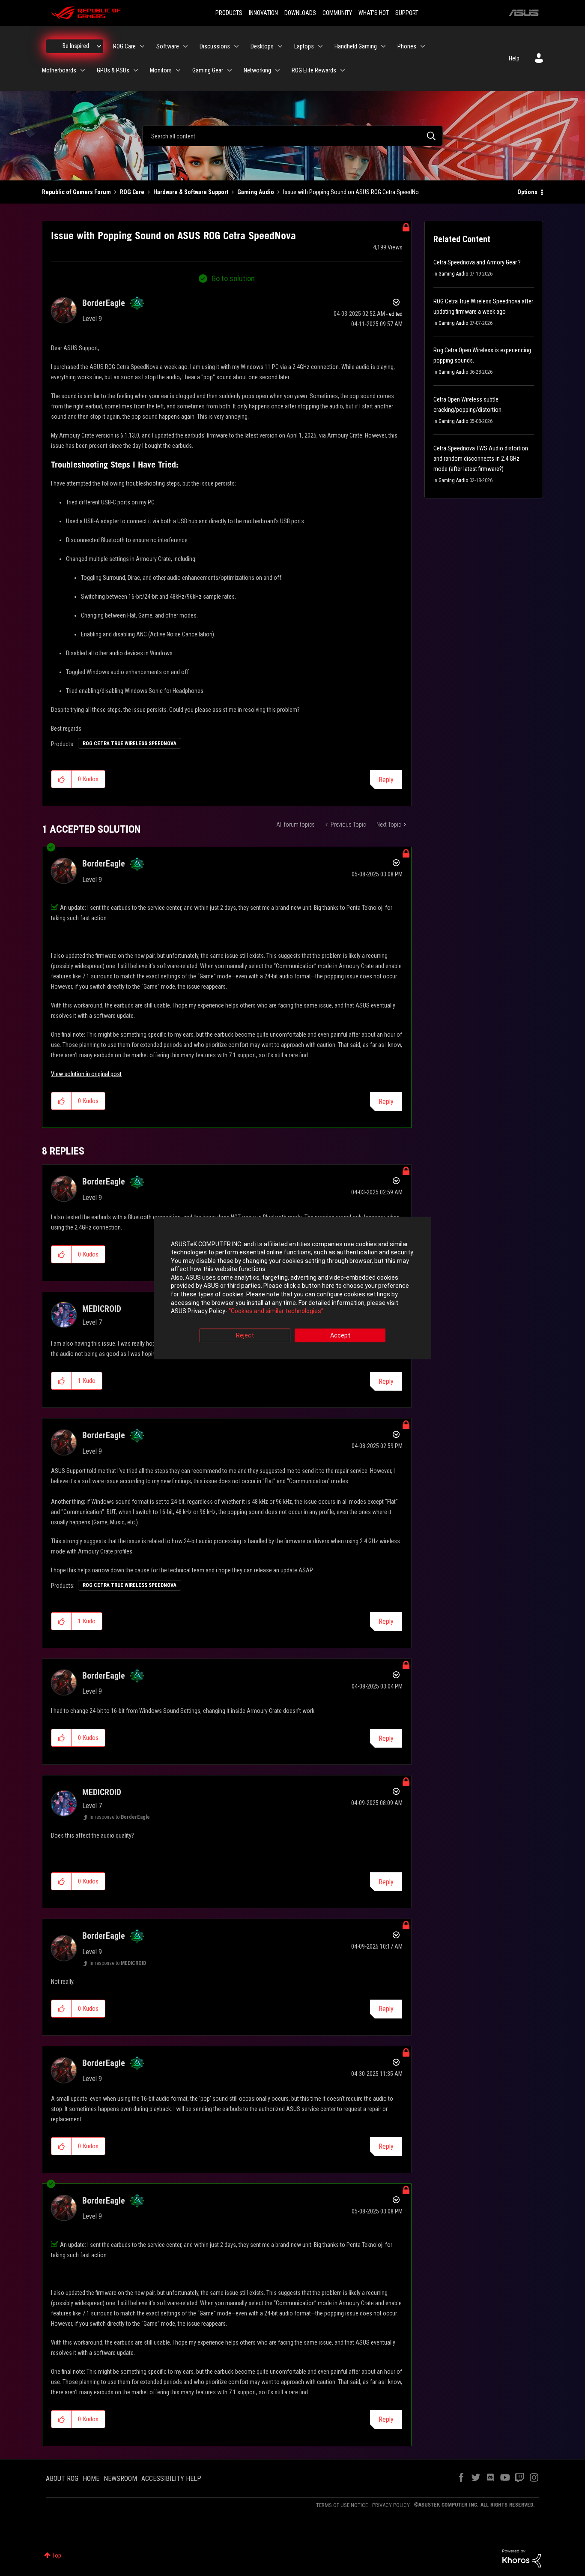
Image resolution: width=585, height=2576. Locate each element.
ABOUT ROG (62, 2479)
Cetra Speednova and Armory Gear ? (477, 262)
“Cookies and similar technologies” (276, 1311)
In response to (120, 1817)
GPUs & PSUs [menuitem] (113, 70)
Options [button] (527, 192)
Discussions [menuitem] (215, 46)
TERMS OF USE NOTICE (342, 2505)
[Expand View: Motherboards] (83, 70)
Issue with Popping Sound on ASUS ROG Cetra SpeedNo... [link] (353, 192)
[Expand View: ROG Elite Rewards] (343, 70)
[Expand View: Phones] (423, 46)
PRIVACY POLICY (391, 2505)
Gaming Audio (256, 192)
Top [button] (57, 2555)
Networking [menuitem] (257, 70)
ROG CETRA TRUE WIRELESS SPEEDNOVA (130, 744)
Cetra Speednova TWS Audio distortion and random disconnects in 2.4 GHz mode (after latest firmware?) (481, 459)
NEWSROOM (120, 2479)
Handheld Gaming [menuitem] (356, 46)
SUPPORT (407, 13)
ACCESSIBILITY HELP (171, 2479)
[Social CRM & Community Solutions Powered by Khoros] (522, 2558)
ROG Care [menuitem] (124, 46)
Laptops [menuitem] (304, 46)
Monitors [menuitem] (161, 70)
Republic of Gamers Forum (76, 192)
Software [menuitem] (168, 46)
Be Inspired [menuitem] (76, 46)
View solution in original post (86, 1074)
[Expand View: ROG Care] (142, 46)
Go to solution (233, 278)
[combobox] (292, 136)
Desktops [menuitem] (262, 46)
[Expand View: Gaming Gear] (230, 70)
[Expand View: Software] (185, 46)
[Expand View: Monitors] (178, 70)
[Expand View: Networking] (278, 70)
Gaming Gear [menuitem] (208, 70)
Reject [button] (245, 1335)
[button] (61, 779)
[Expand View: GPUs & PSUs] (136, 70)
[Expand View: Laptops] (320, 46)
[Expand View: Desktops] (280, 46)
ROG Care (132, 192)
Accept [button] (340, 1335)
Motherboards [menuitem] (59, 70)
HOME (91, 2479)
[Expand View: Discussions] (236, 46)
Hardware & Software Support (191, 192)
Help (514, 58)
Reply (386, 780)
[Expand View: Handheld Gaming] (383, 46)
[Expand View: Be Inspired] (99, 46)
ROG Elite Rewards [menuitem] (314, 70)
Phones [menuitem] (407, 46)
